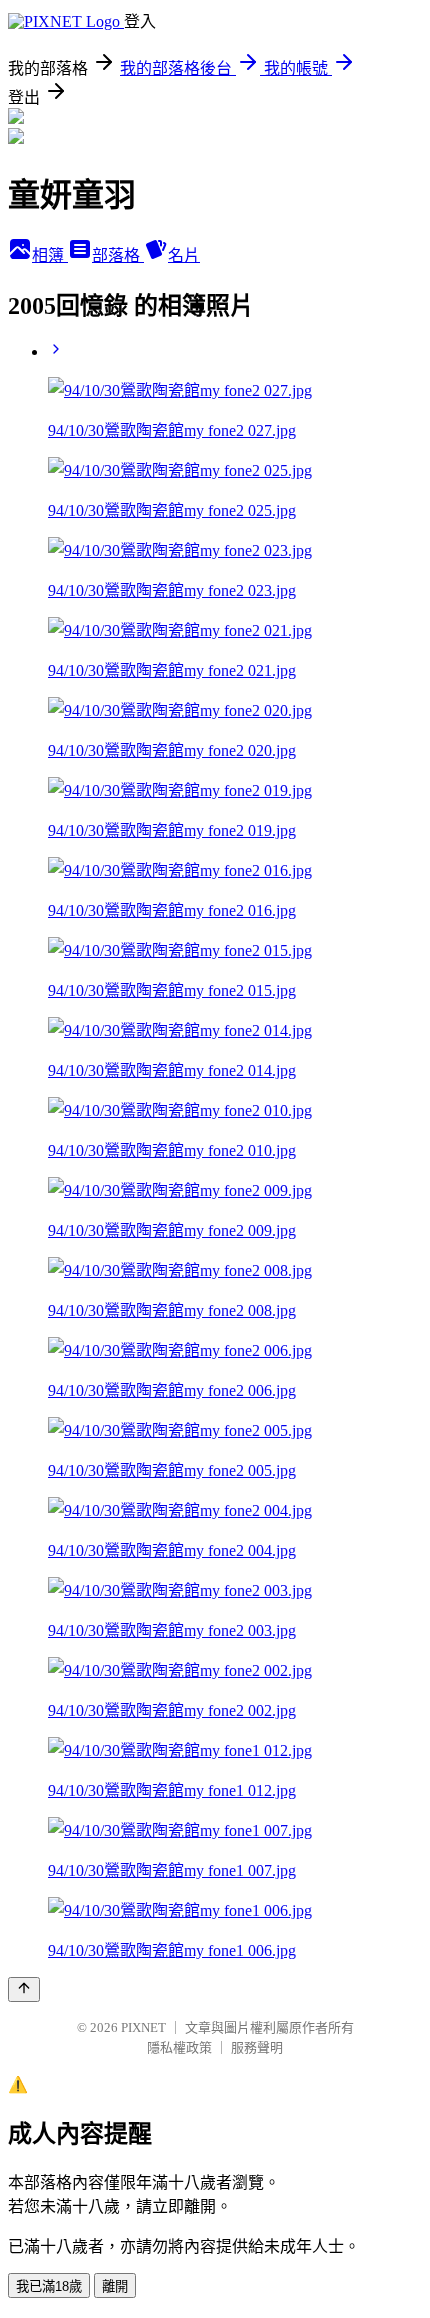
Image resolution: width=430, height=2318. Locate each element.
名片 (184, 255)
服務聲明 (257, 2047)
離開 (115, 2286)
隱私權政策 (179, 2047)
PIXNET (143, 2027)
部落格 (118, 255)
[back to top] (24, 1989)
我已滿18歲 (49, 2286)
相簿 (50, 255)
